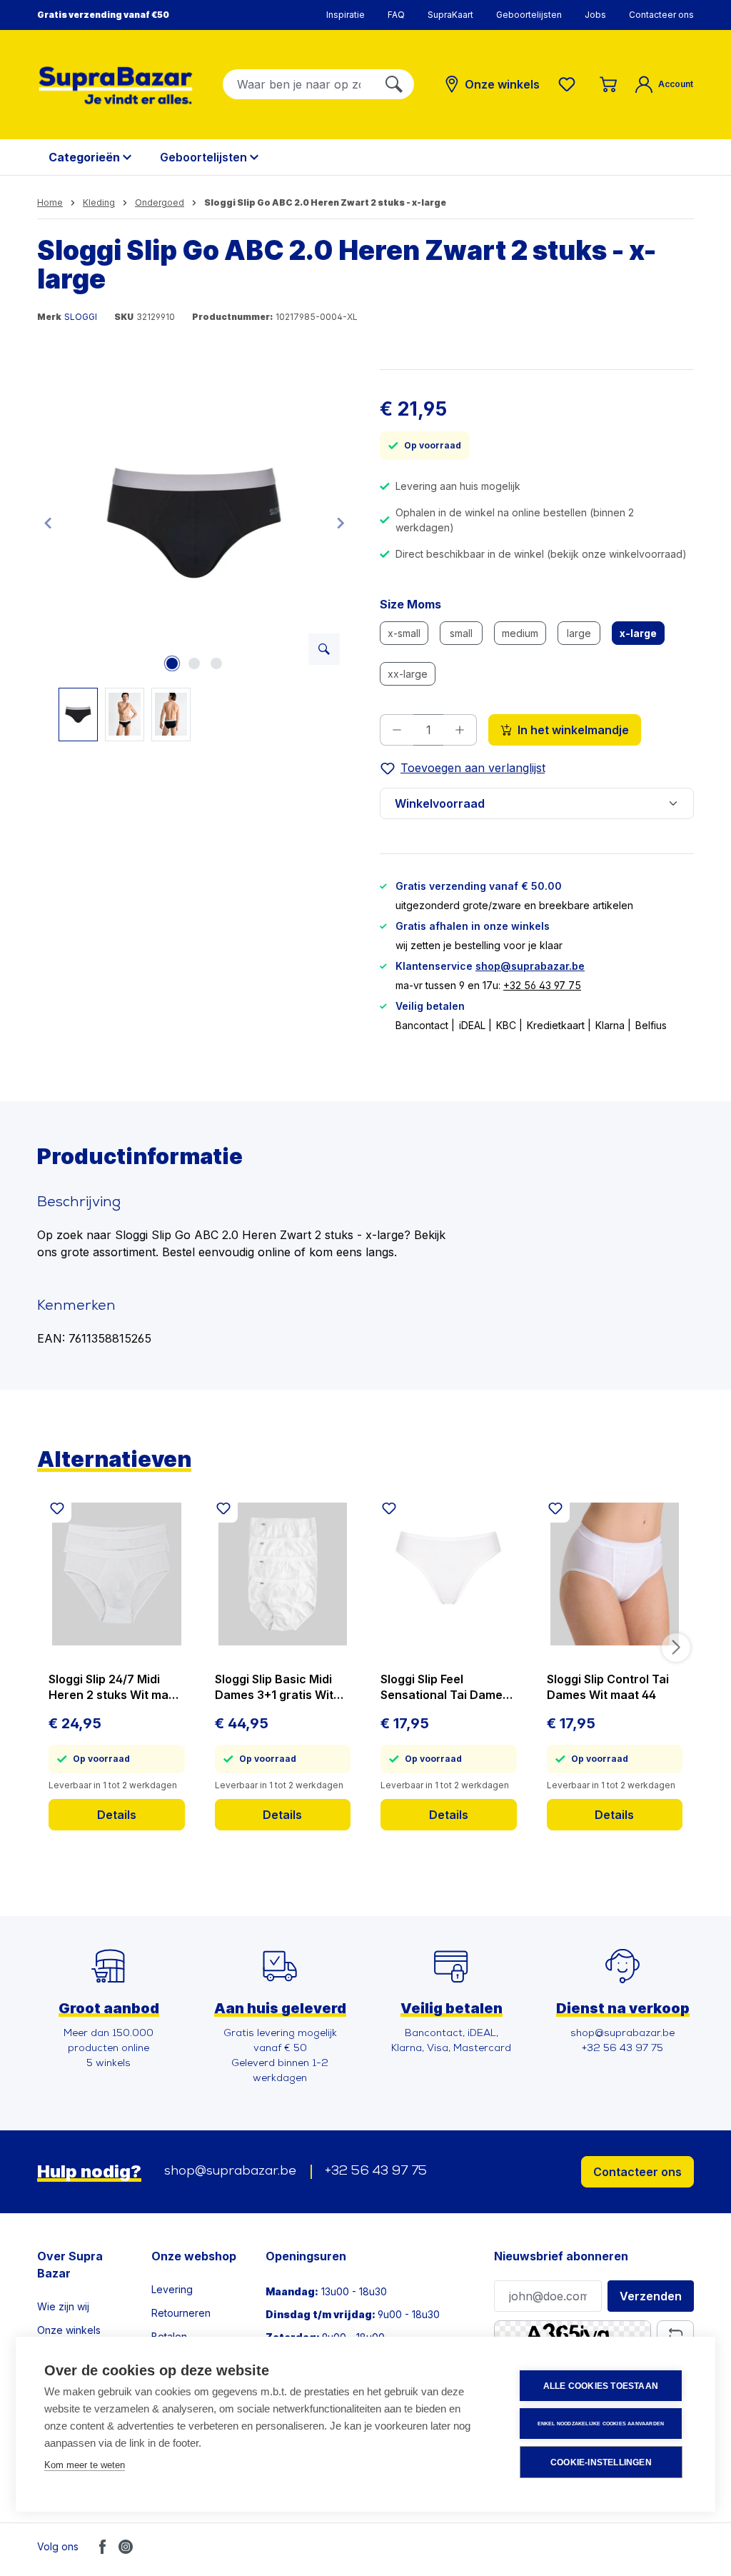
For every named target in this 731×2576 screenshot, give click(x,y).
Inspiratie (346, 15)
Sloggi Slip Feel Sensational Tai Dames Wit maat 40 (445, 1687)
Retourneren (181, 2313)
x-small (408, 636)
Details (117, 1815)
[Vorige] (48, 522)
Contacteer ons (661, 15)
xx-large (412, 676)
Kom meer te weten (85, 2465)
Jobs (595, 15)
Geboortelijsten (529, 15)
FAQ (396, 15)
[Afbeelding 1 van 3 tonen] (172, 663)
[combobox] (299, 84)
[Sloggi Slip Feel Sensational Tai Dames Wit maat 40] (449, 1574)
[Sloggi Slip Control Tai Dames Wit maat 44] (615, 1574)
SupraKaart (450, 15)
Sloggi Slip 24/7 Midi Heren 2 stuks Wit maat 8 (114, 1687)
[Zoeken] (394, 84)
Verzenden (651, 2296)
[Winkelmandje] (608, 84)
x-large (642, 636)
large (584, 636)
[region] (194, 555)
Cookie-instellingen (601, 2462)
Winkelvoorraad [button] (440, 803)
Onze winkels (69, 2330)
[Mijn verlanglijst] (570, 84)
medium (524, 636)
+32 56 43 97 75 (542, 985)
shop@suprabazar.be (530, 966)
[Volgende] (341, 522)
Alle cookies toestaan (601, 2386)
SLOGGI (81, 317)
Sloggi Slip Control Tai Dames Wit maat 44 (608, 1687)
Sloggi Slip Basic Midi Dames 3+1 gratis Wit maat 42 (274, 1687)
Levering (172, 2289)
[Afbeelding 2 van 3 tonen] (194, 663)
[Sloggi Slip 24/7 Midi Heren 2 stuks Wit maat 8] (117, 1574)
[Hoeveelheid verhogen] (460, 730)
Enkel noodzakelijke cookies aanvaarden (601, 2424)
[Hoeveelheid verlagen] (397, 730)
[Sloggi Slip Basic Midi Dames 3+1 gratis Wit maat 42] (283, 1574)
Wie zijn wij (63, 2306)
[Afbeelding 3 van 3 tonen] (216, 663)
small (466, 636)
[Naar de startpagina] (116, 85)
